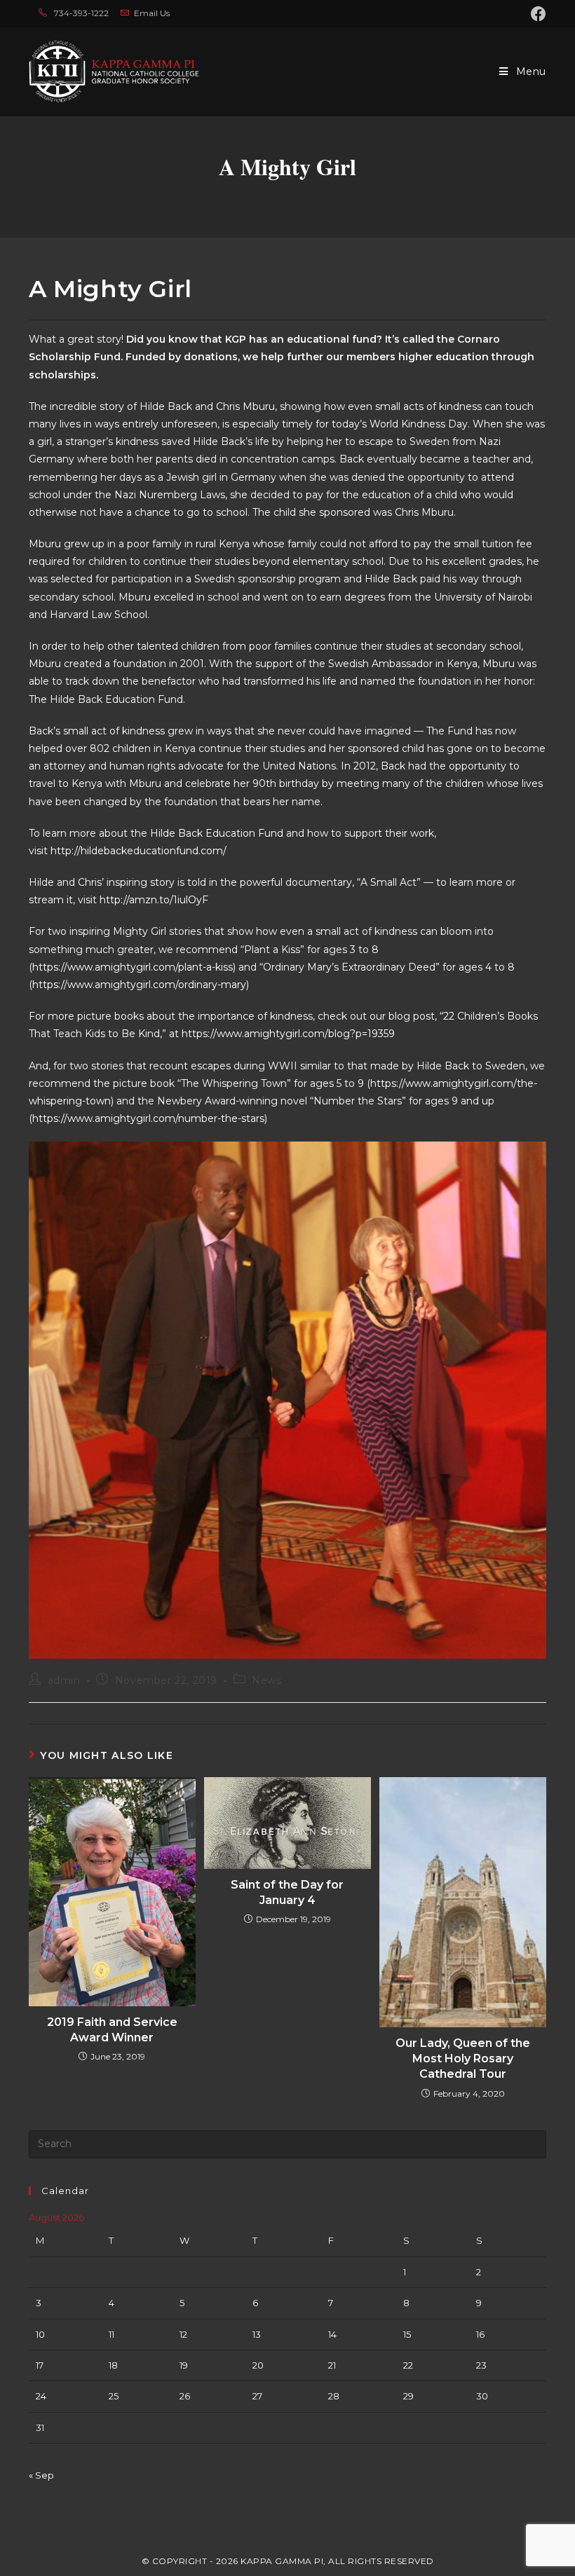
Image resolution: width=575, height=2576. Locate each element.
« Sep (41, 2475)
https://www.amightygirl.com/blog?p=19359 (288, 1034)
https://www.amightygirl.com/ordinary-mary (139, 985)
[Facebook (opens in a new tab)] (536, 14)
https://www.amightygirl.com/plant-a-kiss (133, 967)
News (266, 1680)
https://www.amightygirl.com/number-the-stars (148, 1118)
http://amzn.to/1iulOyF (154, 900)
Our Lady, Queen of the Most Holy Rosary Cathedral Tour (463, 2059)
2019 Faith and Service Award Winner (112, 2030)
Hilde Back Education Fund (217, 833)
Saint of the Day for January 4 (287, 1892)
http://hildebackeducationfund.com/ (138, 851)
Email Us (152, 13)
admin (64, 1680)
